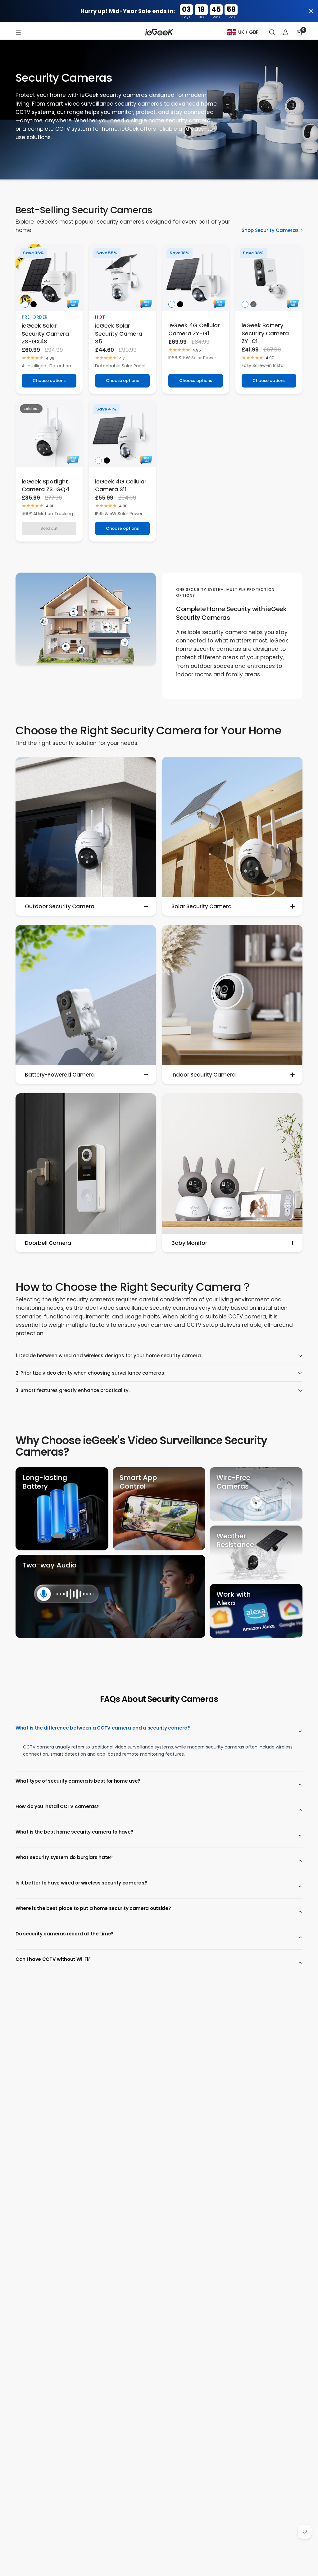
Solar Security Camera (202, 906)
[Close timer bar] (311, 11)
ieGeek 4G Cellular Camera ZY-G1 (194, 329)
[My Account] (286, 32)
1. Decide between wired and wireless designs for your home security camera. (109, 1356)
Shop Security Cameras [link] (270, 230)
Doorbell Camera (48, 1243)
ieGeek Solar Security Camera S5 (119, 333)
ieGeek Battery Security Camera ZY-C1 (265, 333)
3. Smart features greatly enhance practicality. (73, 1390)
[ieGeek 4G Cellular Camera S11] (122, 433)
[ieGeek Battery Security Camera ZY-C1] (269, 277)
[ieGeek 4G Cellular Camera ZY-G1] (196, 277)
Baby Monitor (189, 1243)
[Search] (272, 32)
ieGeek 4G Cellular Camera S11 (121, 485)
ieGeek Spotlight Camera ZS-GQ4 (45, 485)
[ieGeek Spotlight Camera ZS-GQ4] (49, 433)
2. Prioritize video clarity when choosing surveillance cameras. (90, 1373)
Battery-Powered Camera (60, 1075)
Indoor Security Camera (204, 1075)
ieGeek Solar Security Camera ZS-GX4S (45, 333)
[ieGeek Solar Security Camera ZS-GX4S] (49, 277)
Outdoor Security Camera (60, 906)
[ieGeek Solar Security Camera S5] (122, 277)
